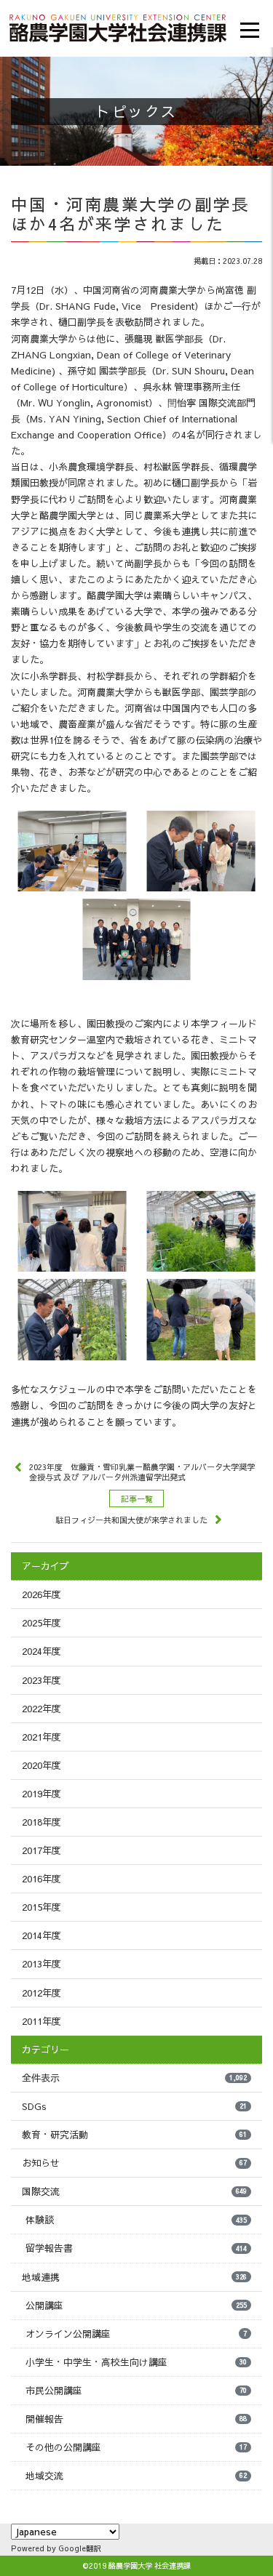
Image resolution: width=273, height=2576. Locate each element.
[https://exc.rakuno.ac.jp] (118, 26)
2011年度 (41, 2021)
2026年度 (41, 1594)
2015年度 (41, 1907)
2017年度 (41, 1850)
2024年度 (41, 1651)
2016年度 (41, 1879)
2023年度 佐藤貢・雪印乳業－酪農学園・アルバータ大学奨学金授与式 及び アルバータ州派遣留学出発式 (142, 1472)
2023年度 (41, 1680)
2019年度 (41, 1794)
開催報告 (136, 2419)
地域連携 (134, 2277)
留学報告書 (136, 2248)
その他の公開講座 (136, 2447)
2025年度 (41, 1623)
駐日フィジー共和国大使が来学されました (131, 1520)
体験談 (136, 2220)
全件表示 (134, 2078)
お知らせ (134, 2163)
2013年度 (41, 1964)
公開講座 (136, 2306)
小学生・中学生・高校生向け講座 (136, 2362)
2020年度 (41, 1765)
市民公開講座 (136, 2391)
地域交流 (136, 2476)
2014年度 (41, 1935)
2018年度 (41, 1822)
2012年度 (41, 1993)
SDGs (134, 2106)
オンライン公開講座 (136, 2334)
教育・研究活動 (134, 2135)
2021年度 (41, 1737)
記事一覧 (137, 1499)
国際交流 (134, 2191)
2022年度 (41, 1709)
